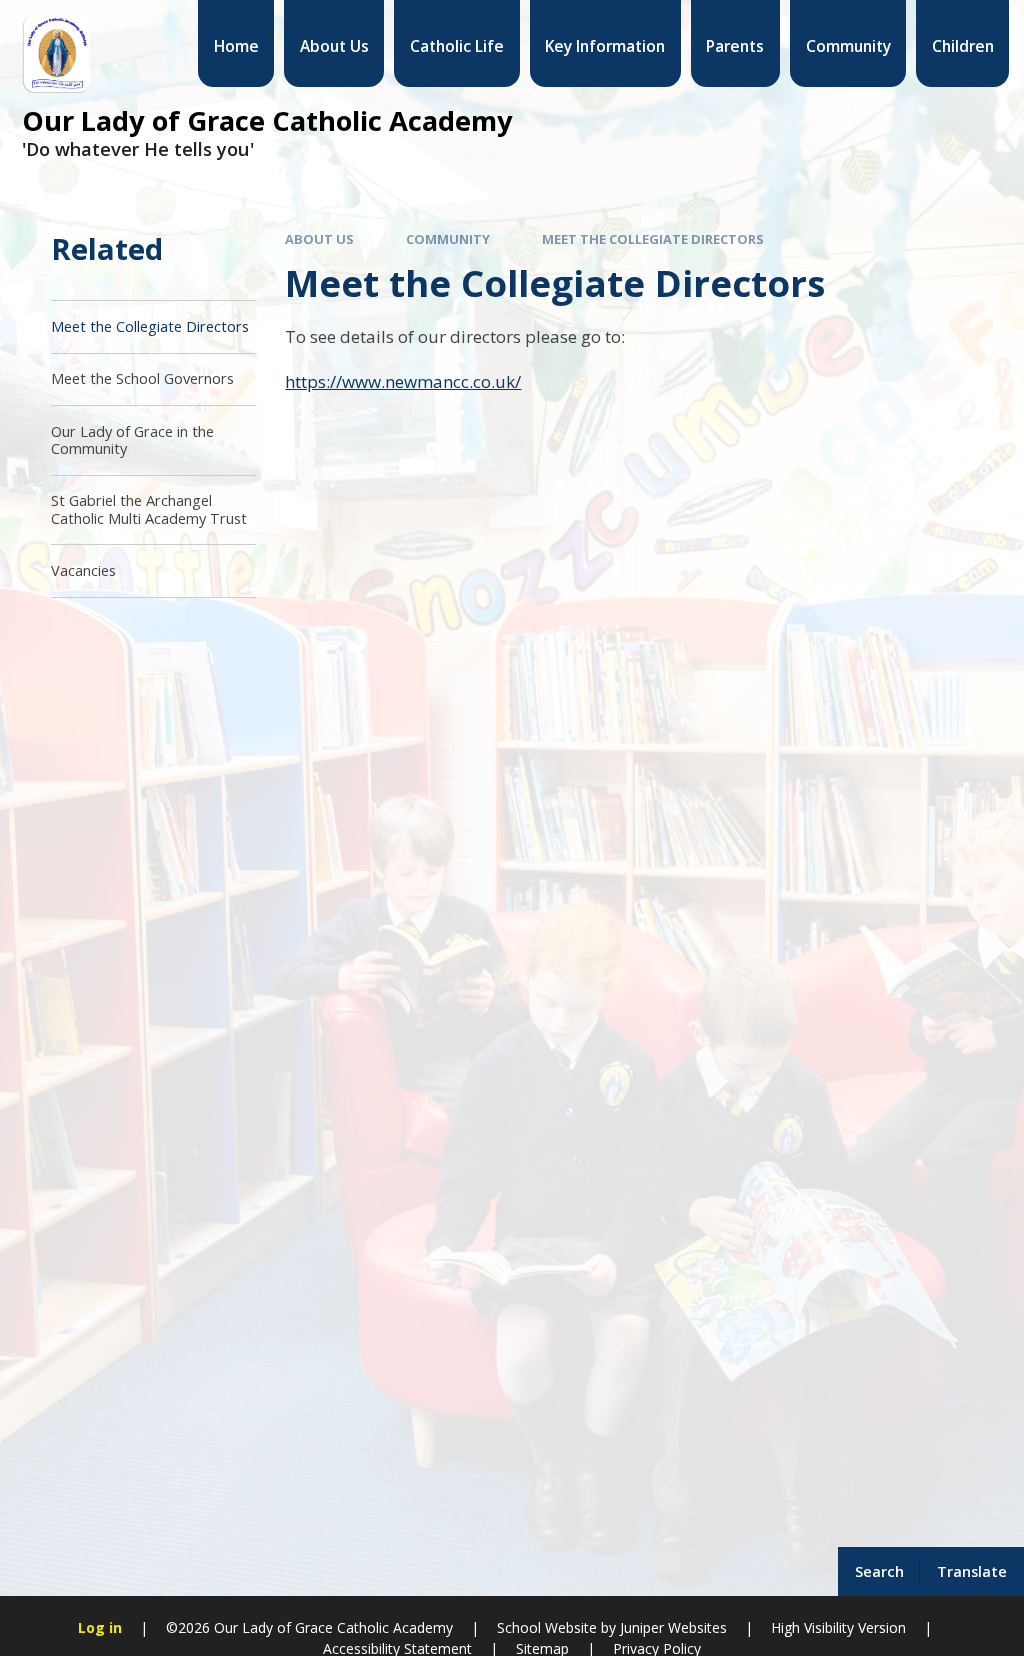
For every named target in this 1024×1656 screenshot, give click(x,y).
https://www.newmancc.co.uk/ (403, 381)
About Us (319, 239)
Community (448, 239)
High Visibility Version (838, 1627)
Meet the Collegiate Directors (653, 239)
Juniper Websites (673, 1627)
